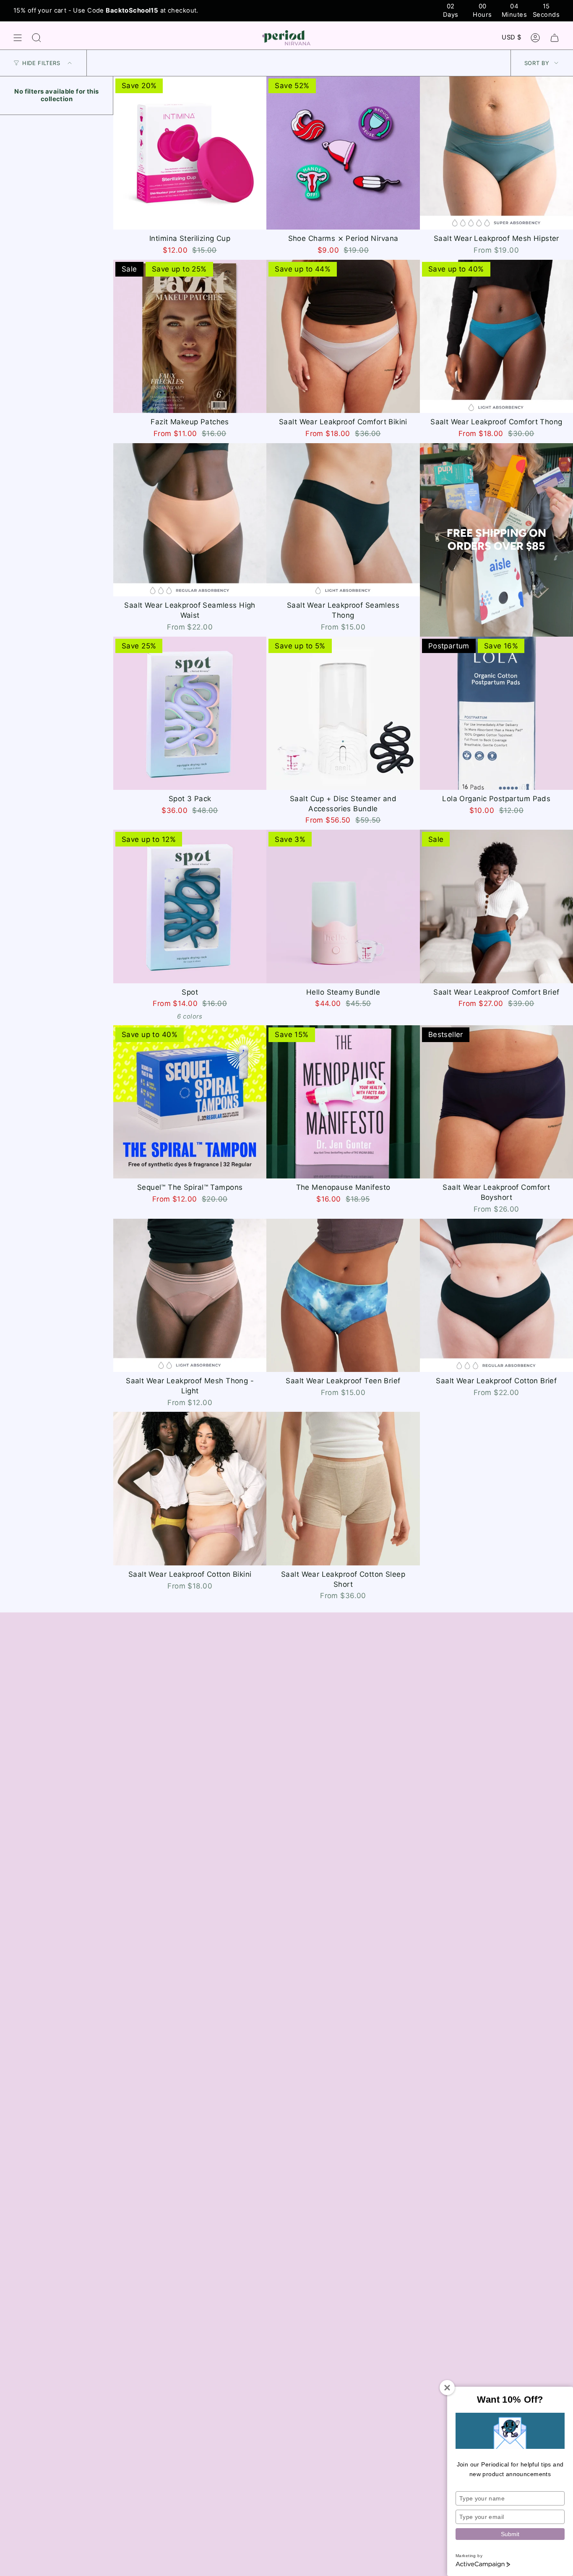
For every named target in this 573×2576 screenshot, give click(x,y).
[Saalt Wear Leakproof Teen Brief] (343, 1295)
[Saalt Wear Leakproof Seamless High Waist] (190, 520)
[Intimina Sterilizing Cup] (190, 153)
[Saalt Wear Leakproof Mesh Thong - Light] (190, 1295)
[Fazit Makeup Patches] (190, 336)
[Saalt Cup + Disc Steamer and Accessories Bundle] (343, 713)
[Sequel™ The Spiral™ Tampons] (190, 1102)
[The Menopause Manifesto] (343, 1102)
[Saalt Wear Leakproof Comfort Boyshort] (496, 1102)
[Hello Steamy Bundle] (343, 906)
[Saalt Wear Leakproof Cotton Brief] (496, 1295)
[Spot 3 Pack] (190, 713)
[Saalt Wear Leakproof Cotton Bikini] (190, 1488)
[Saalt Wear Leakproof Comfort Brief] (496, 906)
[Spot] (190, 906)
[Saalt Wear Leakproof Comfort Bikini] (343, 336)
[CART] (555, 38)
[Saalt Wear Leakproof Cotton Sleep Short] (343, 1488)
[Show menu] (18, 38)
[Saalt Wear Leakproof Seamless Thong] (343, 520)
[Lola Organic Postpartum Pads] (496, 713)
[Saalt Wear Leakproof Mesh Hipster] (496, 153)
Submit (510, 2534)
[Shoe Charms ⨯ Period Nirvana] (343, 153)
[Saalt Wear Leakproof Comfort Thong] (496, 336)
